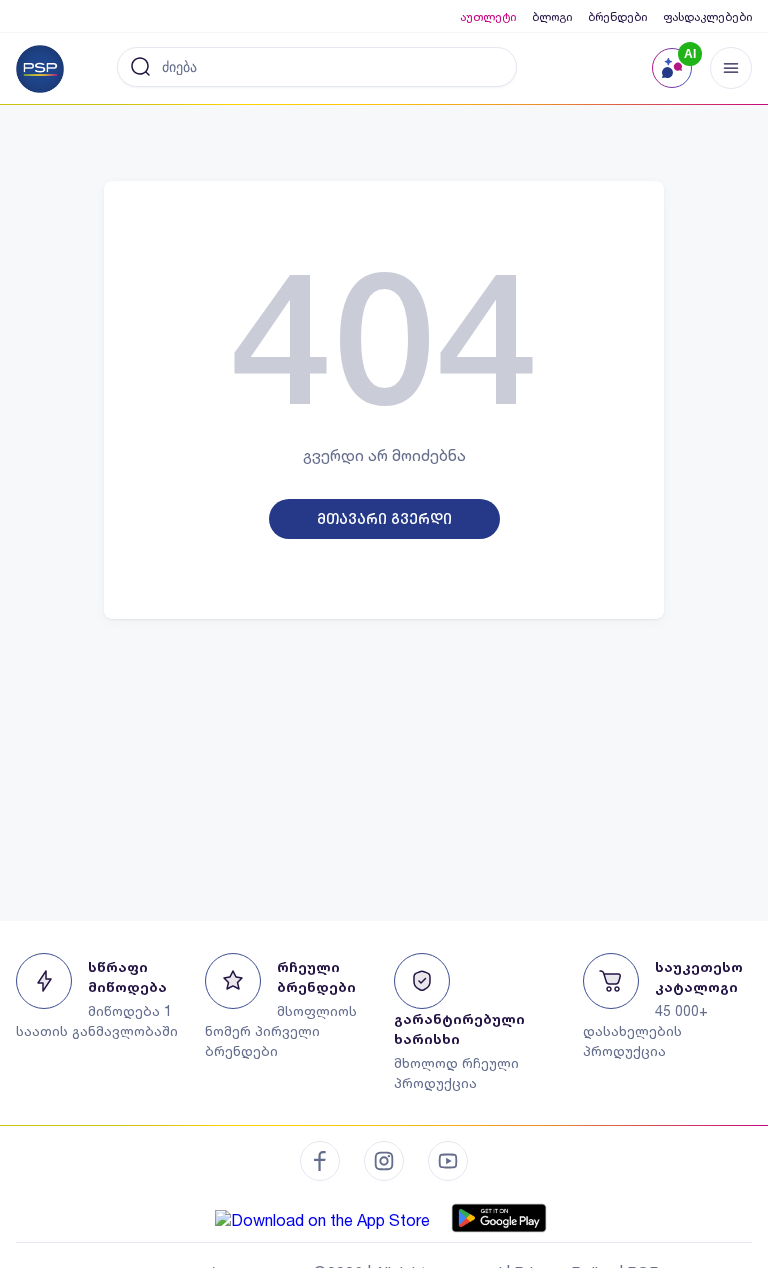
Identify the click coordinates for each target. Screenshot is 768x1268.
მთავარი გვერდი (384, 519)
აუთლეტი (488, 16)
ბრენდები (617, 16)
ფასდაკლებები (707, 16)
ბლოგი (552, 16)
